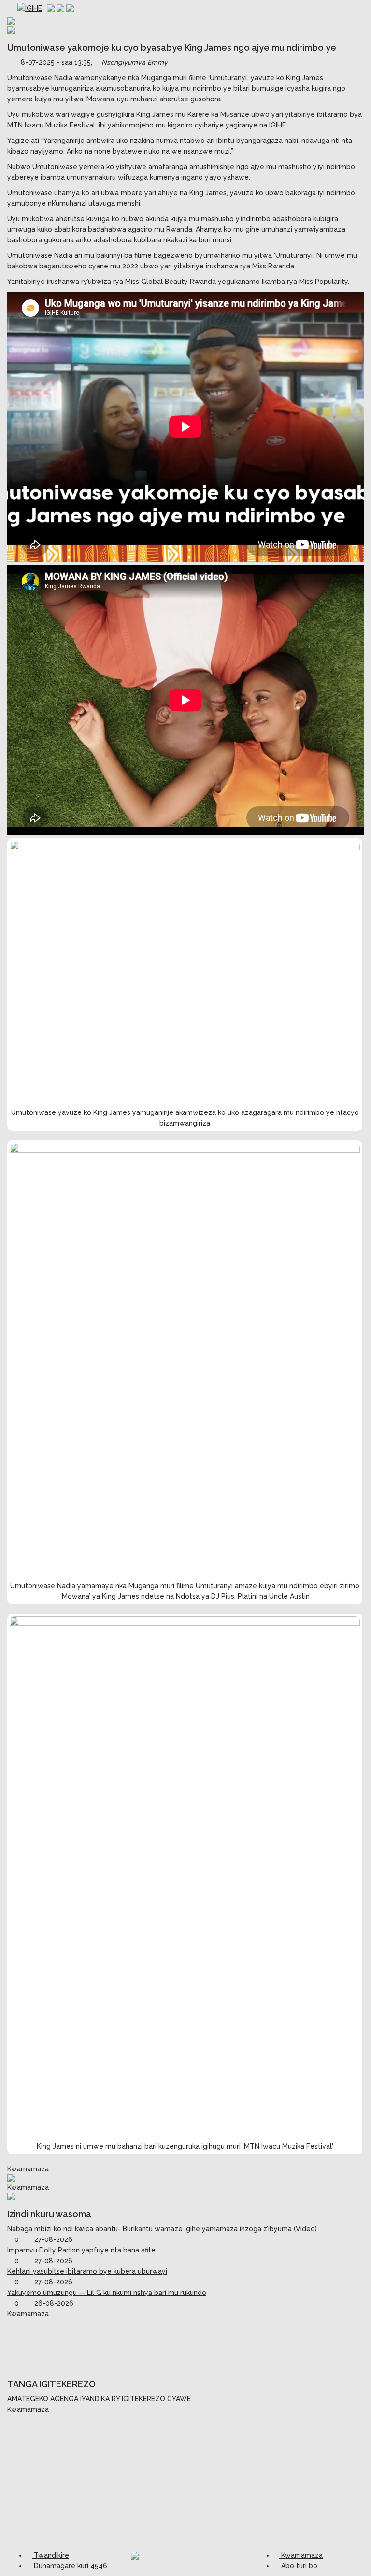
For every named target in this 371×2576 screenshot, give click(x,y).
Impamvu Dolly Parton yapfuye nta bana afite (81, 2250)
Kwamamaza (301, 2555)
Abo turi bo (298, 2566)
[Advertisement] (185, 2343)
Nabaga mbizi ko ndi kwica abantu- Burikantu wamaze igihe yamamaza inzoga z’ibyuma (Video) (162, 2229)
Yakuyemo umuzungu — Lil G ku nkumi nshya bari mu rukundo (107, 2293)
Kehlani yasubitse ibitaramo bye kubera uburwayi (87, 2271)
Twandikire (50, 2555)
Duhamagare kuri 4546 (70, 2566)
